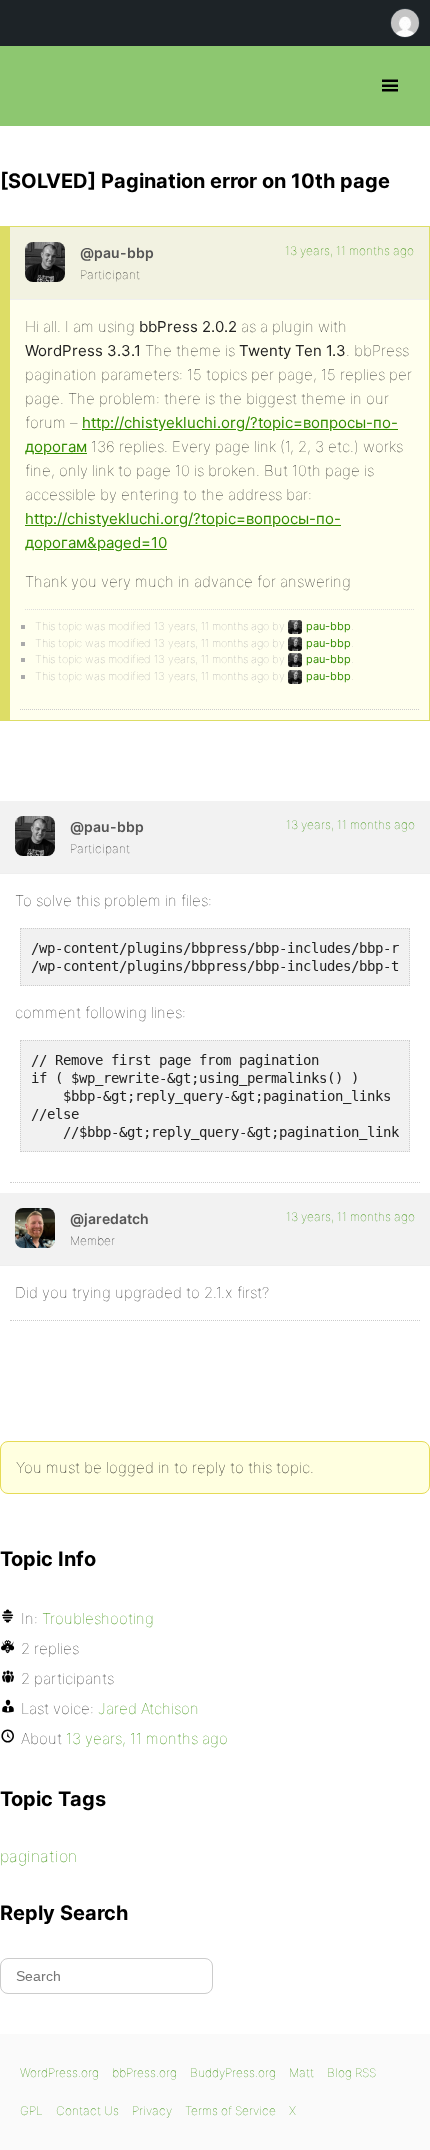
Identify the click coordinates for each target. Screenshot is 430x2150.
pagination (38, 1856)
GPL (31, 2110)
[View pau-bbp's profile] (45, 262)
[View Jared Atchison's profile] (35, 1228)
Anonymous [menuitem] (404, 23)
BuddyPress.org (233, 2072)
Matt (301, 2072)
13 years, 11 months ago (349, 250)
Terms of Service (230, 2110)
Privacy (152, 2110)
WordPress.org (59, 2072)
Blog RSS (351, 2072)
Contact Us (87, 2110)
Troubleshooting (98, 1618)
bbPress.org (32, 86)
